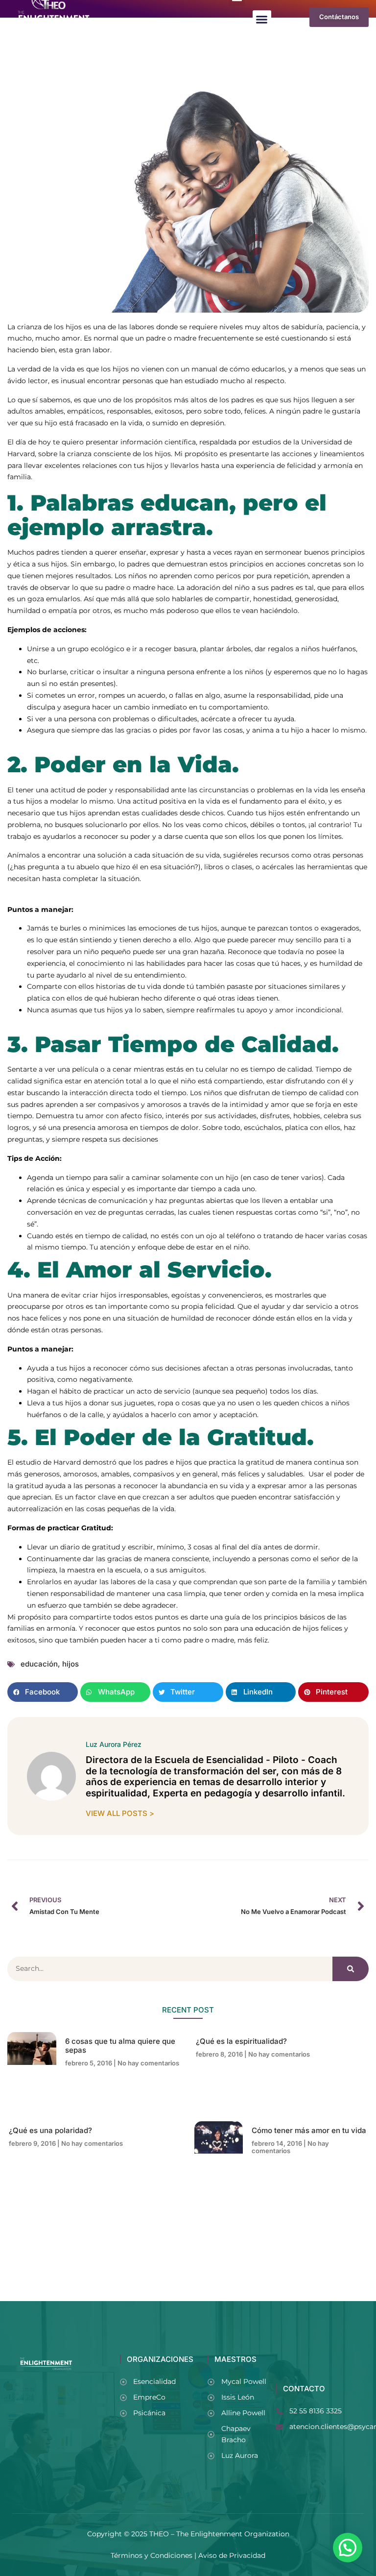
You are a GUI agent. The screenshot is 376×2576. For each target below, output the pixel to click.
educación (39, 1664)
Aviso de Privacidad (232, 2555)
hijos (70, 1664)
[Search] (351, 1969)
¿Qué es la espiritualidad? (241, 2041)
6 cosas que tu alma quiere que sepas (120, 2046)
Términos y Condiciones (152, 2555)
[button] (262, 20)
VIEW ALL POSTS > (120, 1813)
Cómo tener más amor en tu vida (309, 2130)
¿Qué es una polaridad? (50, 2130)
